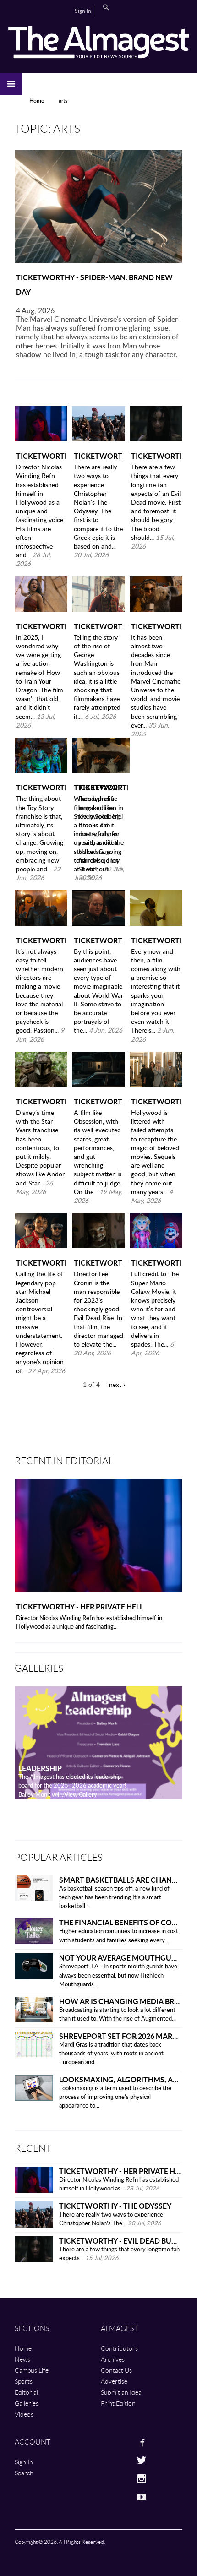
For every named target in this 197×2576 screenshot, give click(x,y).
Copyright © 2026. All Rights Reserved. (60, 2542)
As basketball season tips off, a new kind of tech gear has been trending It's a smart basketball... (114, 1898)
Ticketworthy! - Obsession (99, 1101)
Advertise (114, 2381)
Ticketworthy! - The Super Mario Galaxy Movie (156, 1263)
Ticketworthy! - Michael (41, 1263)
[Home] (98, 42)
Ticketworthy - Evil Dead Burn (156, 456)
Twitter (111, 2460)
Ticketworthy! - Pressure (99, 940)
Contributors (119, 2348)
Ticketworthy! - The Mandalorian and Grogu (41, 1101)
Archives (113, 2359)
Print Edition (118, 2403)
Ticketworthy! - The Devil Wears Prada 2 (156, 1101)
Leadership (40, 1768)
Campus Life (32, 2370)
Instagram (111, 2478)
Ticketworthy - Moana (41, 626)
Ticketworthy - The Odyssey (99, 456)
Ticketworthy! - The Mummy (99, 1263)
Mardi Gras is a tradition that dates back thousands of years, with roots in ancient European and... (111, 2054)
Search (106, 7)
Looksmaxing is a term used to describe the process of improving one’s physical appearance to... (115, 2097)
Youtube (111, 2497)
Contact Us (116, 2370)
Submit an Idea (121, 2392)
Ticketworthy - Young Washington (99, 626)
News (22, 2359)
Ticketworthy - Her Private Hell (41, 456)
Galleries (27, 2403)
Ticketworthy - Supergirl (156, 626)
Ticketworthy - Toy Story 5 (41, 787)
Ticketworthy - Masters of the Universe (41, 940)
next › (117, 1385)
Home (37, 101)
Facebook (111, 2442)
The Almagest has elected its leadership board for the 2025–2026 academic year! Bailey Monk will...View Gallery (72, 1786)
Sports (24, 2381)
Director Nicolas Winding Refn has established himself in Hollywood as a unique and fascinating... (89, 1623)
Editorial (26, 2392)
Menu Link (11, 84)
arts (63, 101)
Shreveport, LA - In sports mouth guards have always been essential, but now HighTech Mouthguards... (118, 1975)
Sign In (83, 11)
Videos (24, 2414)
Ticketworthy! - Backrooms (156, 940)
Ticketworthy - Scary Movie (103, 787)
